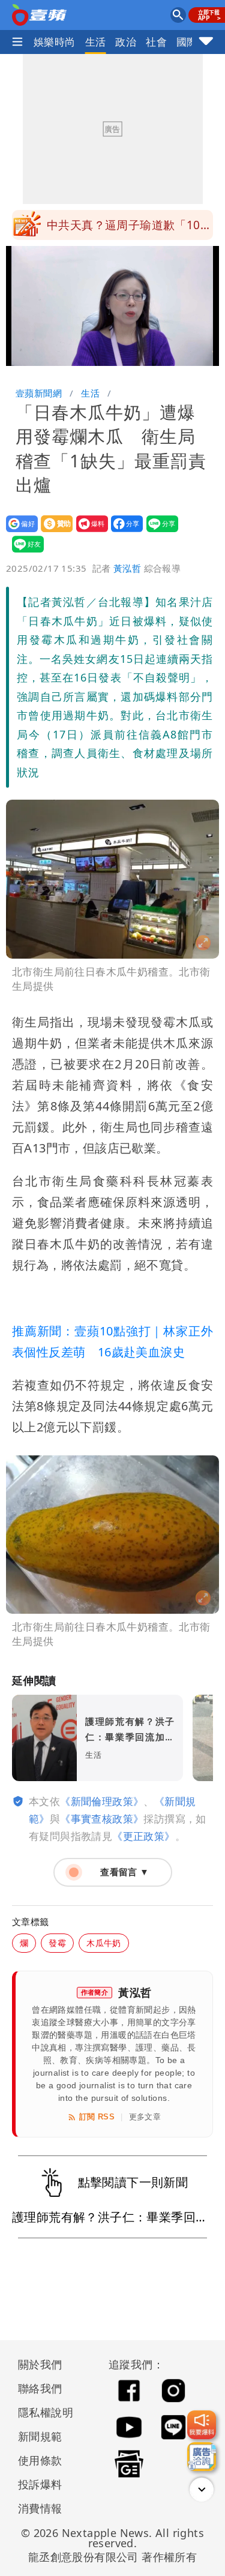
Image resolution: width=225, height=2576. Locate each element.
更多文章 (145, 2117)
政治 (126, 42)
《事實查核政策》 (102, 1819)
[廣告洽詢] (202, 2457)
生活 (96, 42)
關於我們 (40, 2364)
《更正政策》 (143, 1836)
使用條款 (40, 2460)
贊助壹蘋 (53, 532)
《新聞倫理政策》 (102, 1801)
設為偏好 (18, 532)
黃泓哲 (127, 568)
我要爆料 (88, 532)
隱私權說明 (41, 2412)
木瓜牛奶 (104, 1943)
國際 (187, 42)
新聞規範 (40, 2436)
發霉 (57, 1943)
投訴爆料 (40, 2484)
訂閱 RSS (97, 2117)
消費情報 (40, 2508)
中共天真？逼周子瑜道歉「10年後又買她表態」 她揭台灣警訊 (129, 229)
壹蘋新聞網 (39, 393)
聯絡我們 (40, 2388)
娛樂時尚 (55, 42)
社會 (156, 42)
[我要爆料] (202, 2425)
